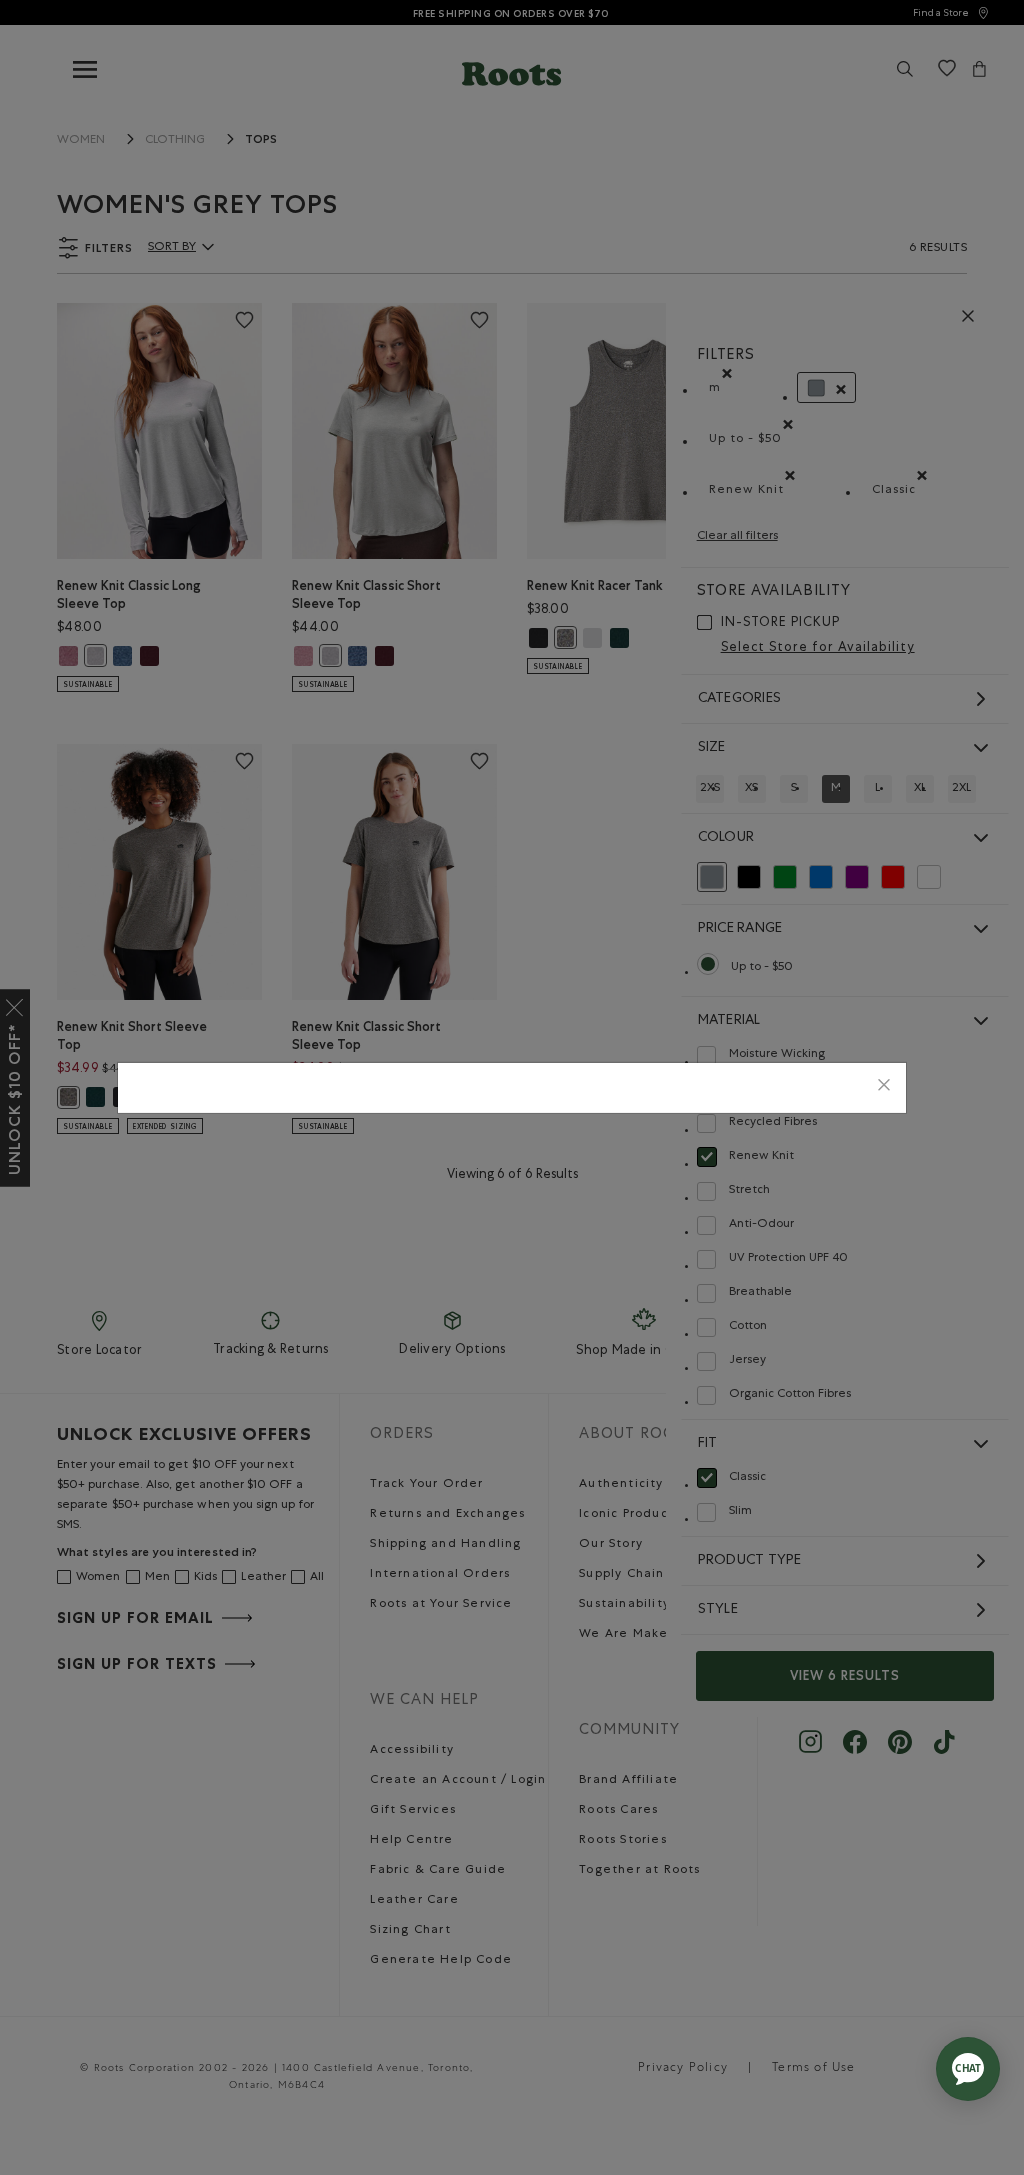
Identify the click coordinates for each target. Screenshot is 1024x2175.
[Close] (884, 1087)
